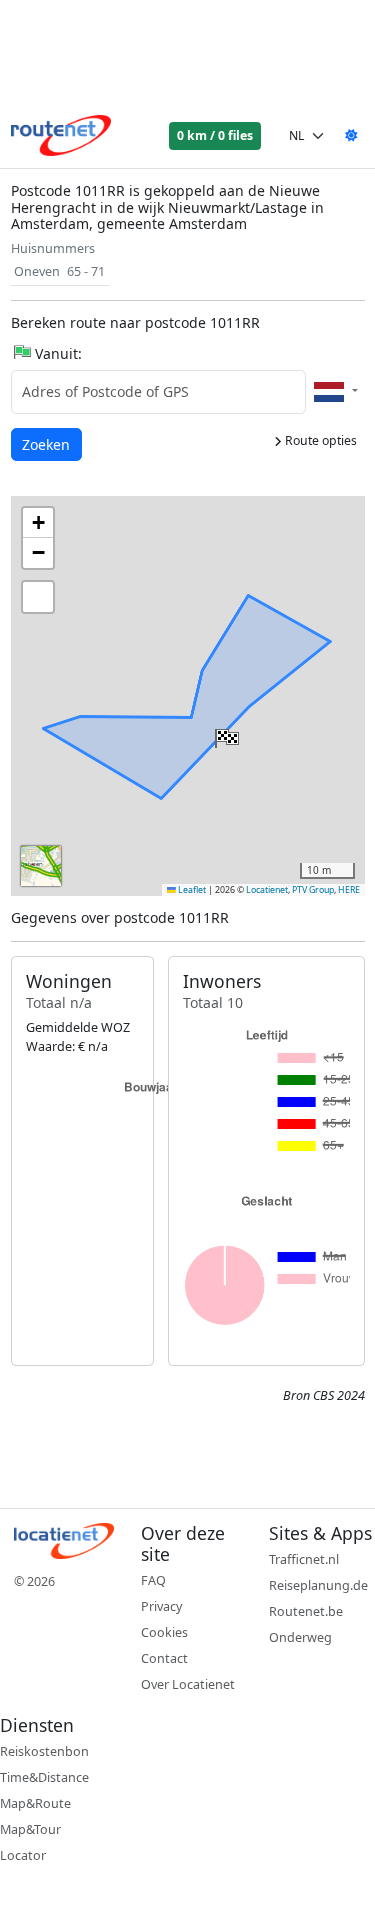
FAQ (153, 1580)
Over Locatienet (188, 1684)
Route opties (319, 440)
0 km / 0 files (215, 135)
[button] (225, 734)
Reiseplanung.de (318, 1585)
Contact (164, 1658)
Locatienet (267, 890)
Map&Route (35, 1803)
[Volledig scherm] (38, 597)
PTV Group (313, 890)
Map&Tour (30, 1829)
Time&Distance (44, 1777)
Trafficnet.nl (304, 1559)
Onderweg (300, 1637)
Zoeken (47, 444)
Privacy (161, 1606)
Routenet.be (306, 1611)
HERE (349, 890)
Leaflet (191, 890)
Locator (23, 1855)
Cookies (164, 1632)
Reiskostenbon (44, 1751)
